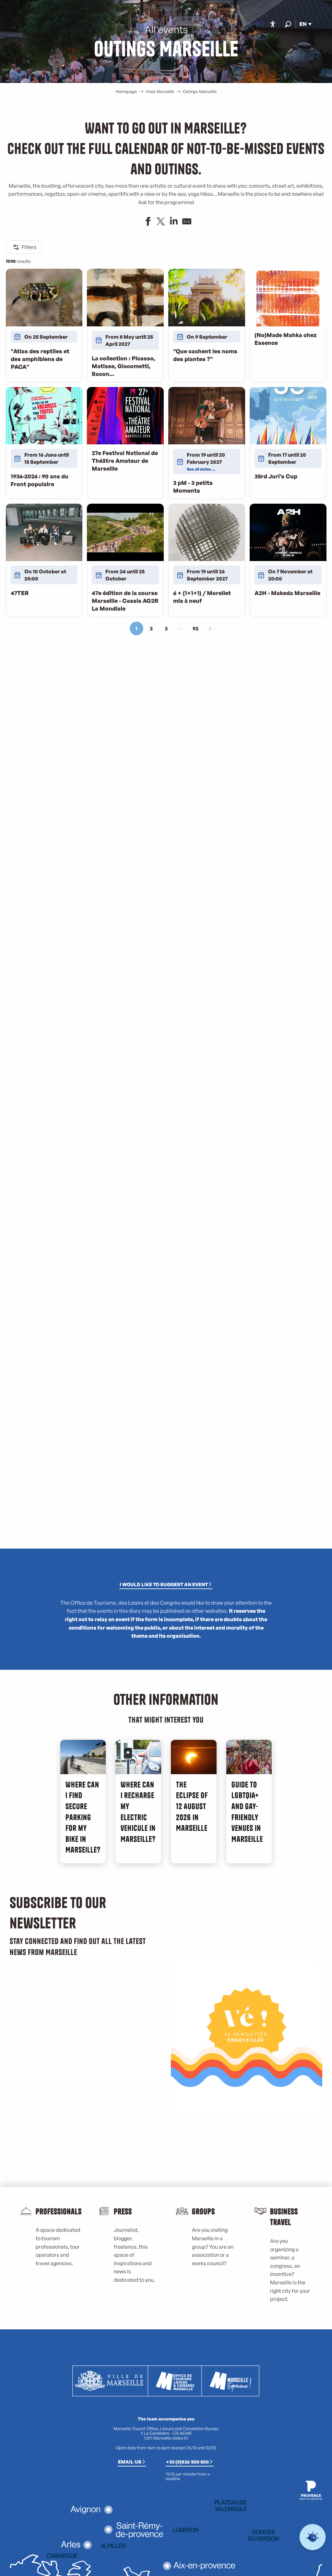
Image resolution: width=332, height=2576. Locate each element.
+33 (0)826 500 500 (187, 2462)
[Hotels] (253, 24)
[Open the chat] (313, 2537)
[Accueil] (247, 24)
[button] (288, 24)
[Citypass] (258, 24)
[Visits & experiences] (263, 24)
